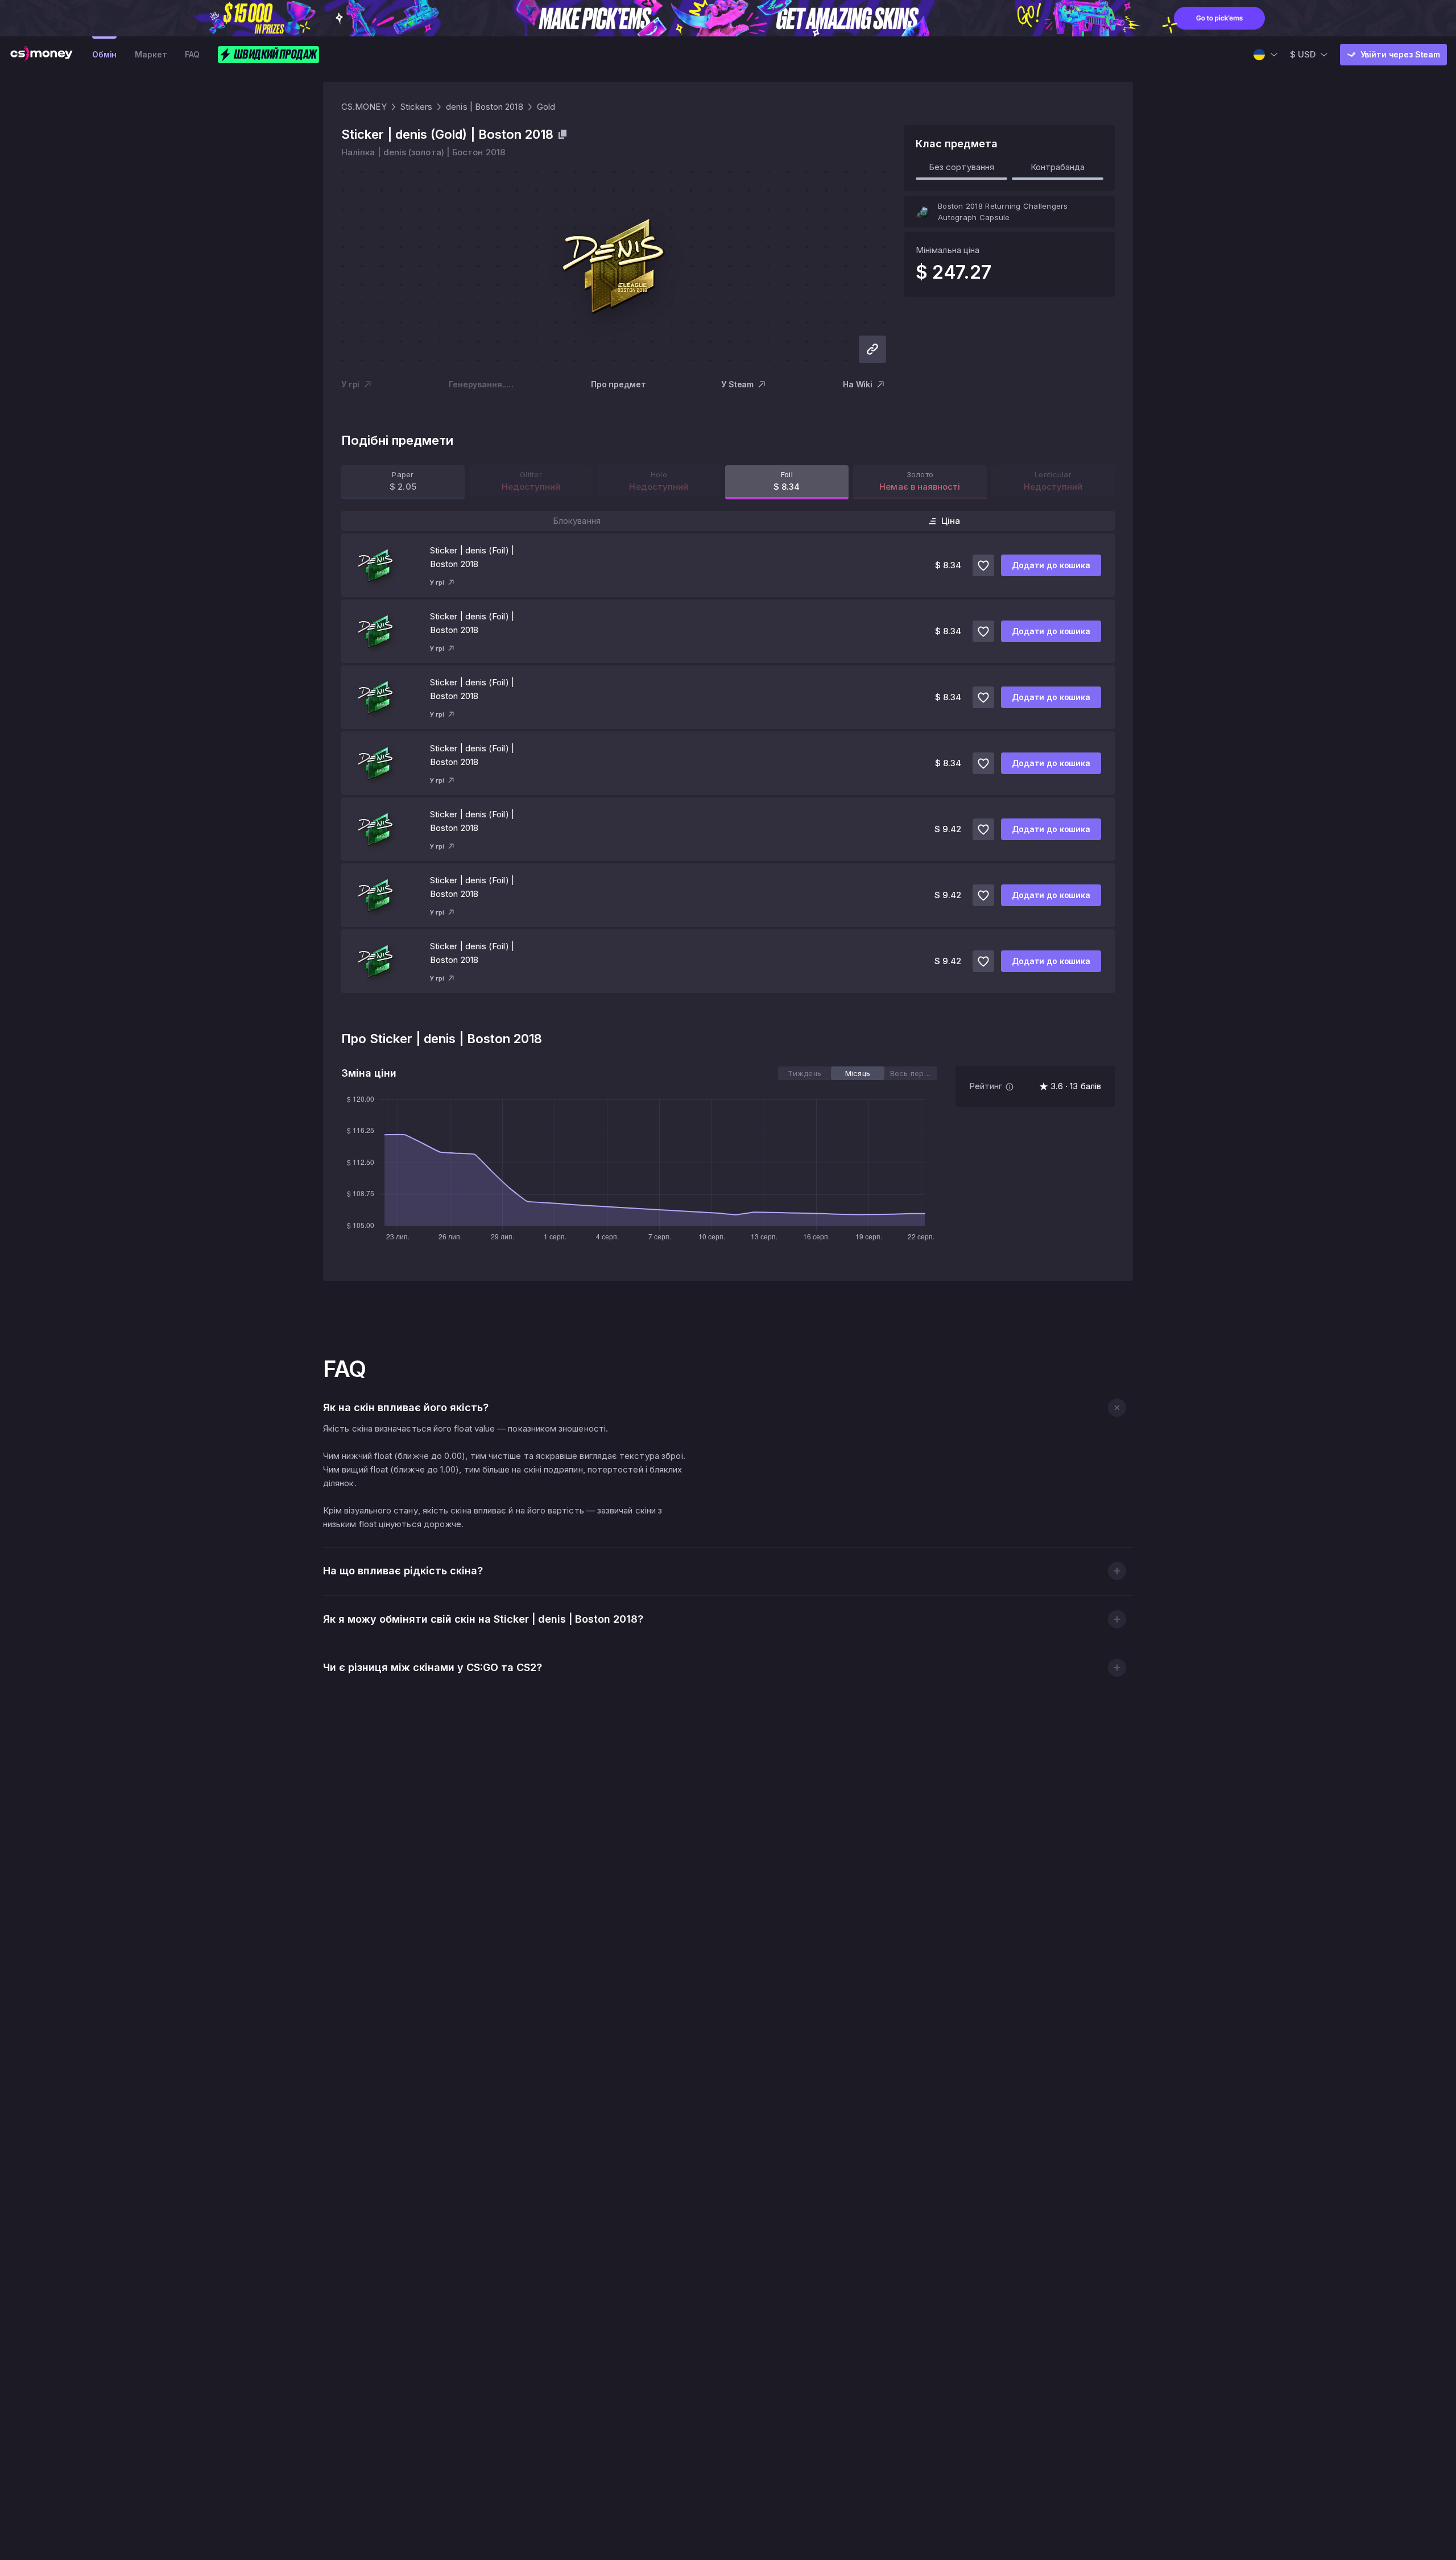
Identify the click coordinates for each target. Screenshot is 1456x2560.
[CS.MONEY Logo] (42, 55)
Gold (546, 107)
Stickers (417, 107)
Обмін (104, 54)
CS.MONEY (364, 107)
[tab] (804, 1073)
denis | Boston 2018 (484, 107)
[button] (1117, 1407)
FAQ (192, 54)
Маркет (151, 54)
